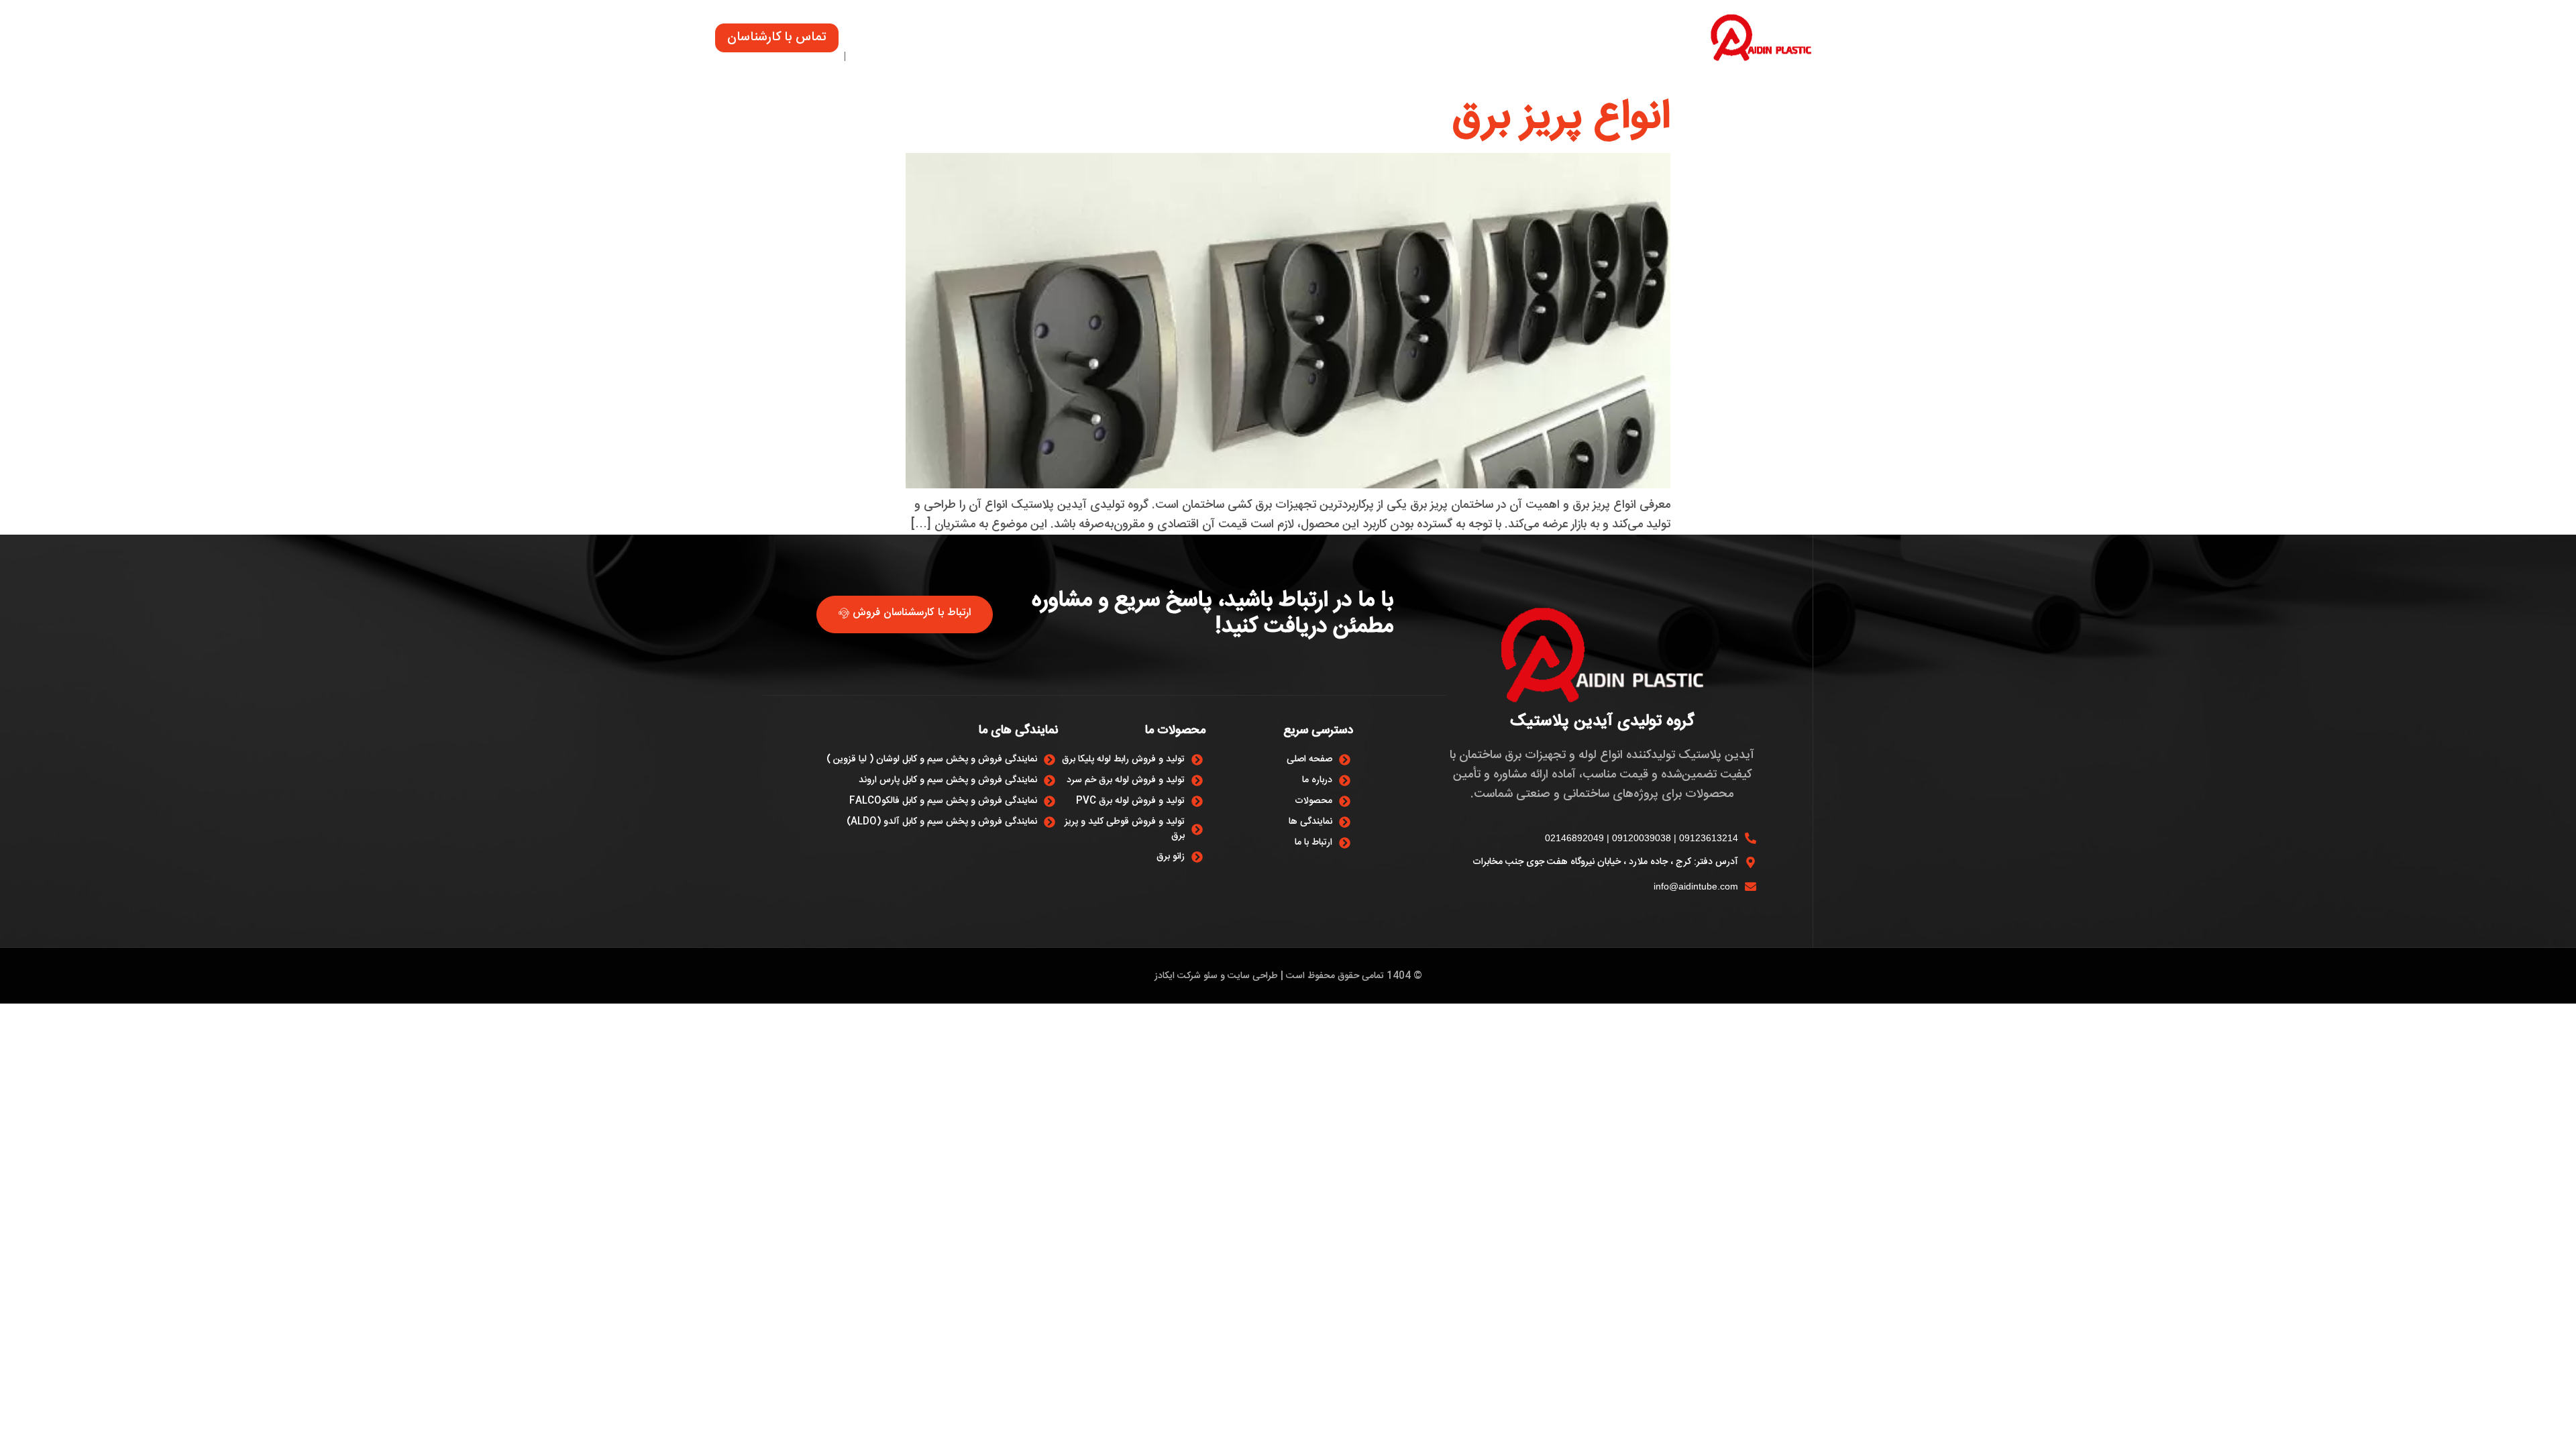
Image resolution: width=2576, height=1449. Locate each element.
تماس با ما (1063, 41)
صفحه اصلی (1477, 41)
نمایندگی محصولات (1293, 41)
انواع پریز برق (1562, 118)
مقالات (1134, 41)
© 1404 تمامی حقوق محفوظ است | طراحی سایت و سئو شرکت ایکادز (1288, 976)
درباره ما (1198, 41)
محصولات (1394, 41)
